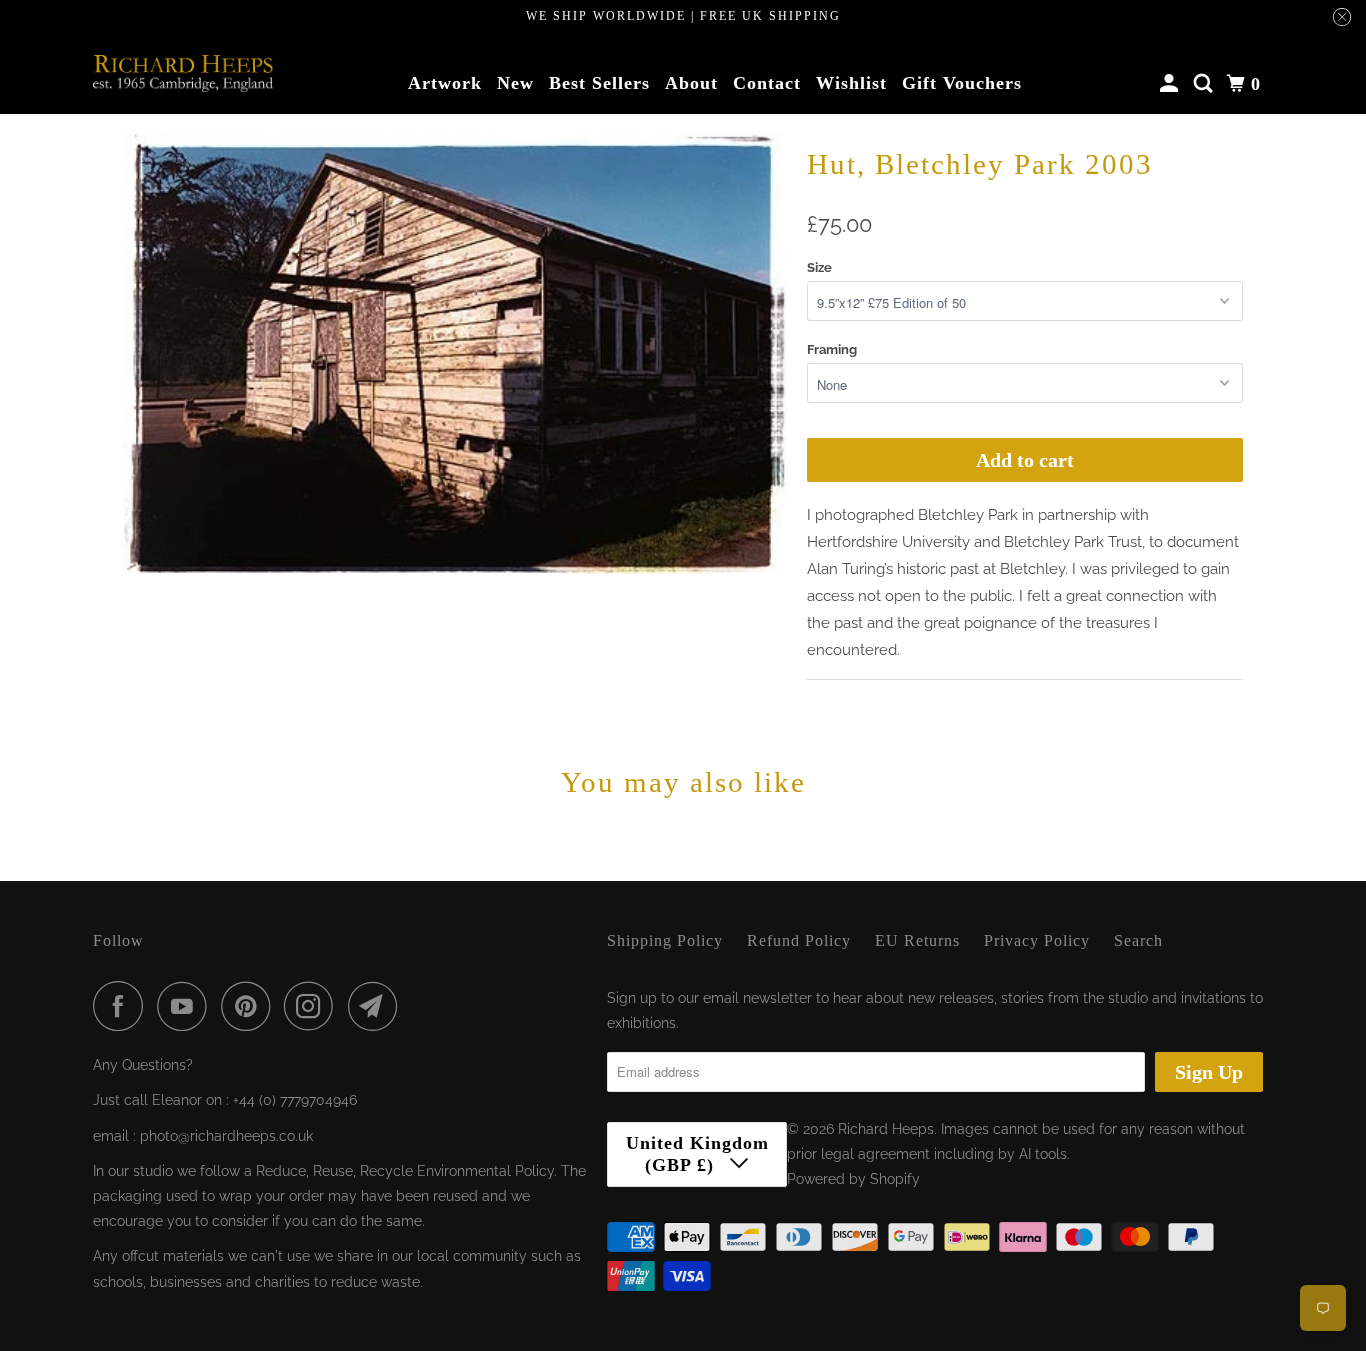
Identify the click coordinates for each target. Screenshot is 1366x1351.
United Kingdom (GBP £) (697, 1154)
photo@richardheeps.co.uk (226, 1136)
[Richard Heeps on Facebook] (123, 1006)
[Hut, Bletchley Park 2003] (455, 354)
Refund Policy (799, 940)
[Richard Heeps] (183, 73)
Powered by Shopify (853, 1179)
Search (1138, 940)
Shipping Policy (665, 940)
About (691, 83)
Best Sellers (599, 83)
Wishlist (851, 83)
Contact (767, 83)
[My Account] (1171, 84)
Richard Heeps (886, 1129)
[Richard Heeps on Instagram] (314, 1006)
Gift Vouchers (962, 83)
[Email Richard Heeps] (378, 1006)
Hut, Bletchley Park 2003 (980, 164)
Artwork (445, 83)
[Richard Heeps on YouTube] (187, 1006)
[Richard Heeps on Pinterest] (250, 1006)
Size (819, 267)
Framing (832, 349)
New (515, 83)
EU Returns (917, 940)
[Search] (1205, 84)
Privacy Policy (1037, 940)
